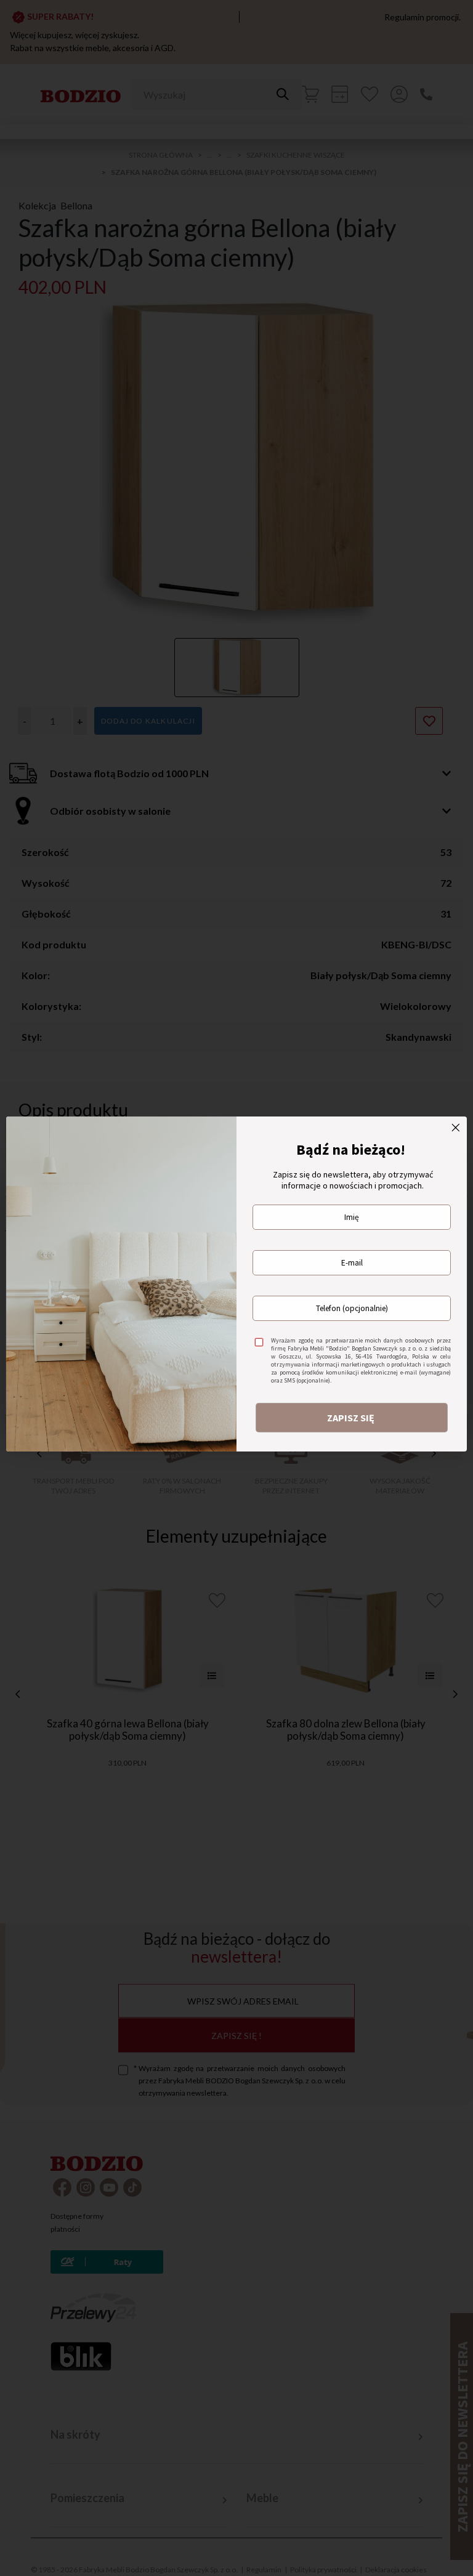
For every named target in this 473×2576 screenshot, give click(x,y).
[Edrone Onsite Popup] (236, 1288)
